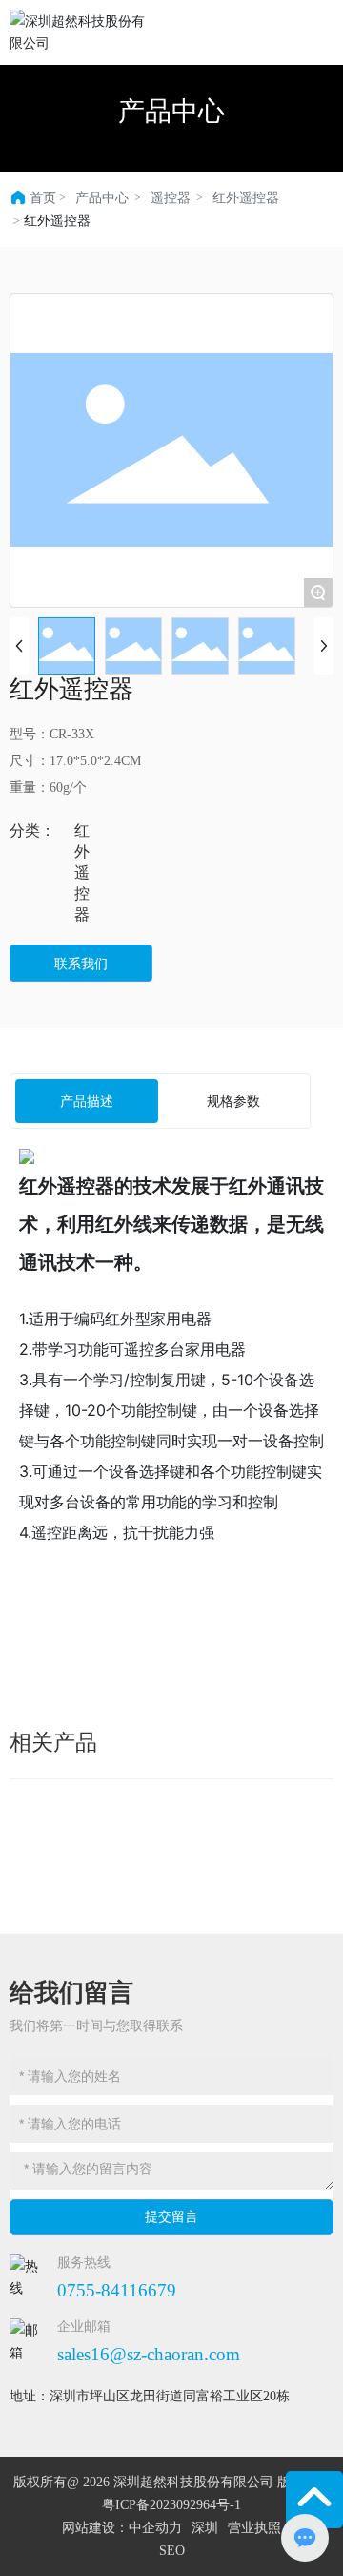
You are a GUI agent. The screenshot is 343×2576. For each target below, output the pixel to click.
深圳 (205, 2528)
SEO (172, 2551)
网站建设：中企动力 (122, 2528)
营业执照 (254, 2528)
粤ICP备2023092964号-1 (171, 2505)
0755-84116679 (117, 2290)
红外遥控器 (246, 198)
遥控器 (171, 198)
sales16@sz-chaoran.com (149, 2354)
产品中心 (171, 111)
